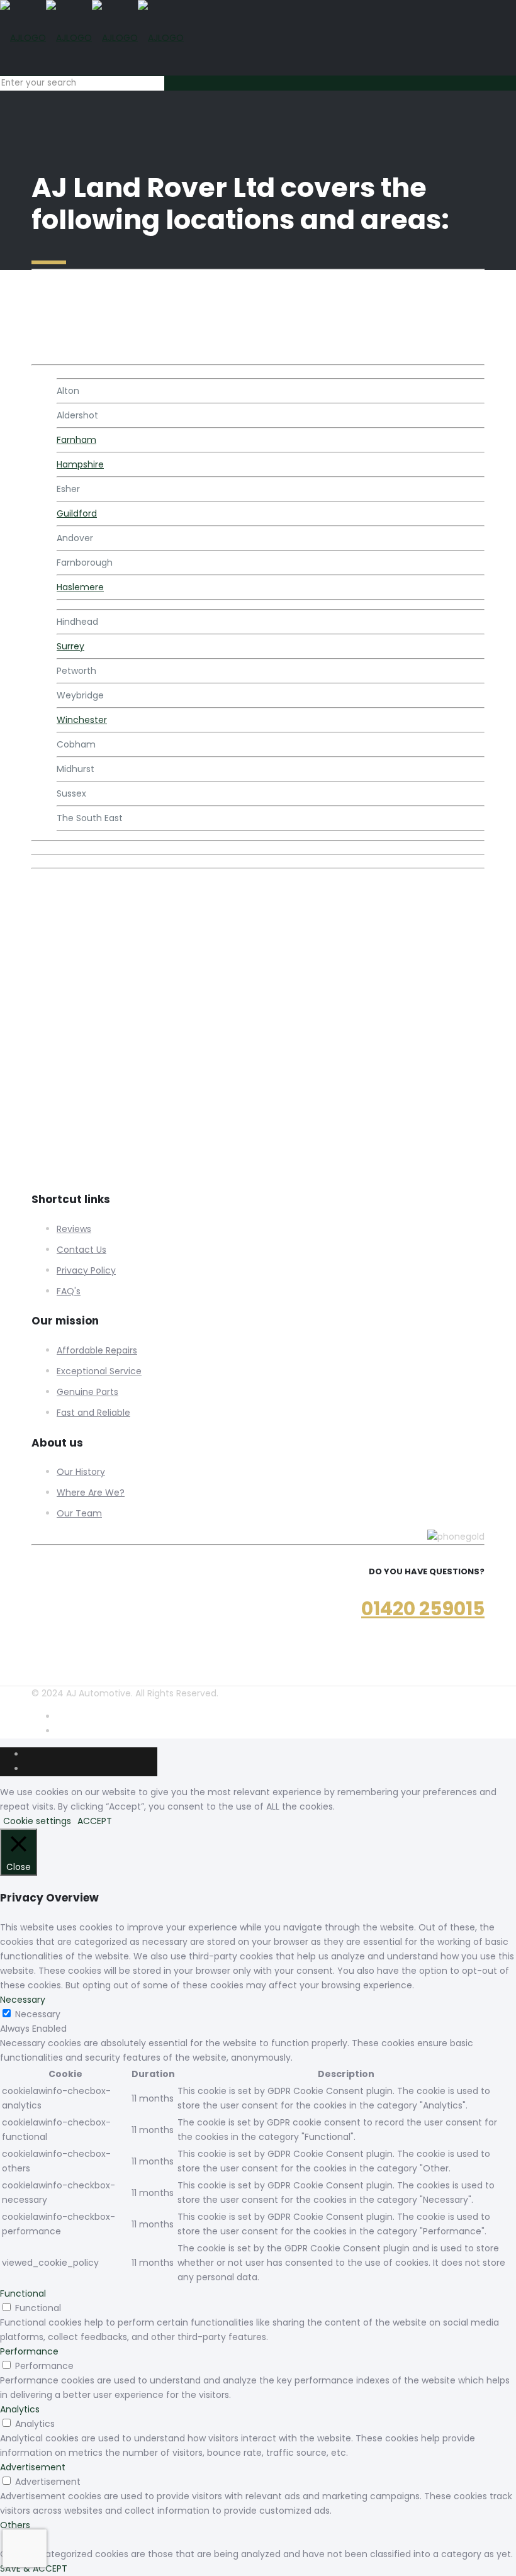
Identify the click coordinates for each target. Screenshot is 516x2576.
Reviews (74, 1229)
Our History (81, 1472)
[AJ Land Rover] (92, 38)
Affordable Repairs (97, 1350)
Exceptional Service (99, 1371)
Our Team (79, 1513)
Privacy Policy (86, 1270)
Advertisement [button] (33, 2467)
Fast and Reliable (93, 1413)
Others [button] (15, 2525)
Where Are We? (91, 1492)
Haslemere (80, 587)
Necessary (38, 2014)
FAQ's (69, 1291)
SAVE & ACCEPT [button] (34, 2568)
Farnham (76, 440)
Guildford (77, 513)
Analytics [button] (20, 2409)
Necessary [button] (23, 2000)
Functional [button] (23, 2293)
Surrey (70, 646)
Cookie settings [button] (37, 1821)
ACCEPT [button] (95, 1821)
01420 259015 (423, 1609)
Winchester (82, 720)
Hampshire (80, 464)
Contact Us (81, 1250)
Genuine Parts (87, 1392)
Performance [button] (29, 2351)
